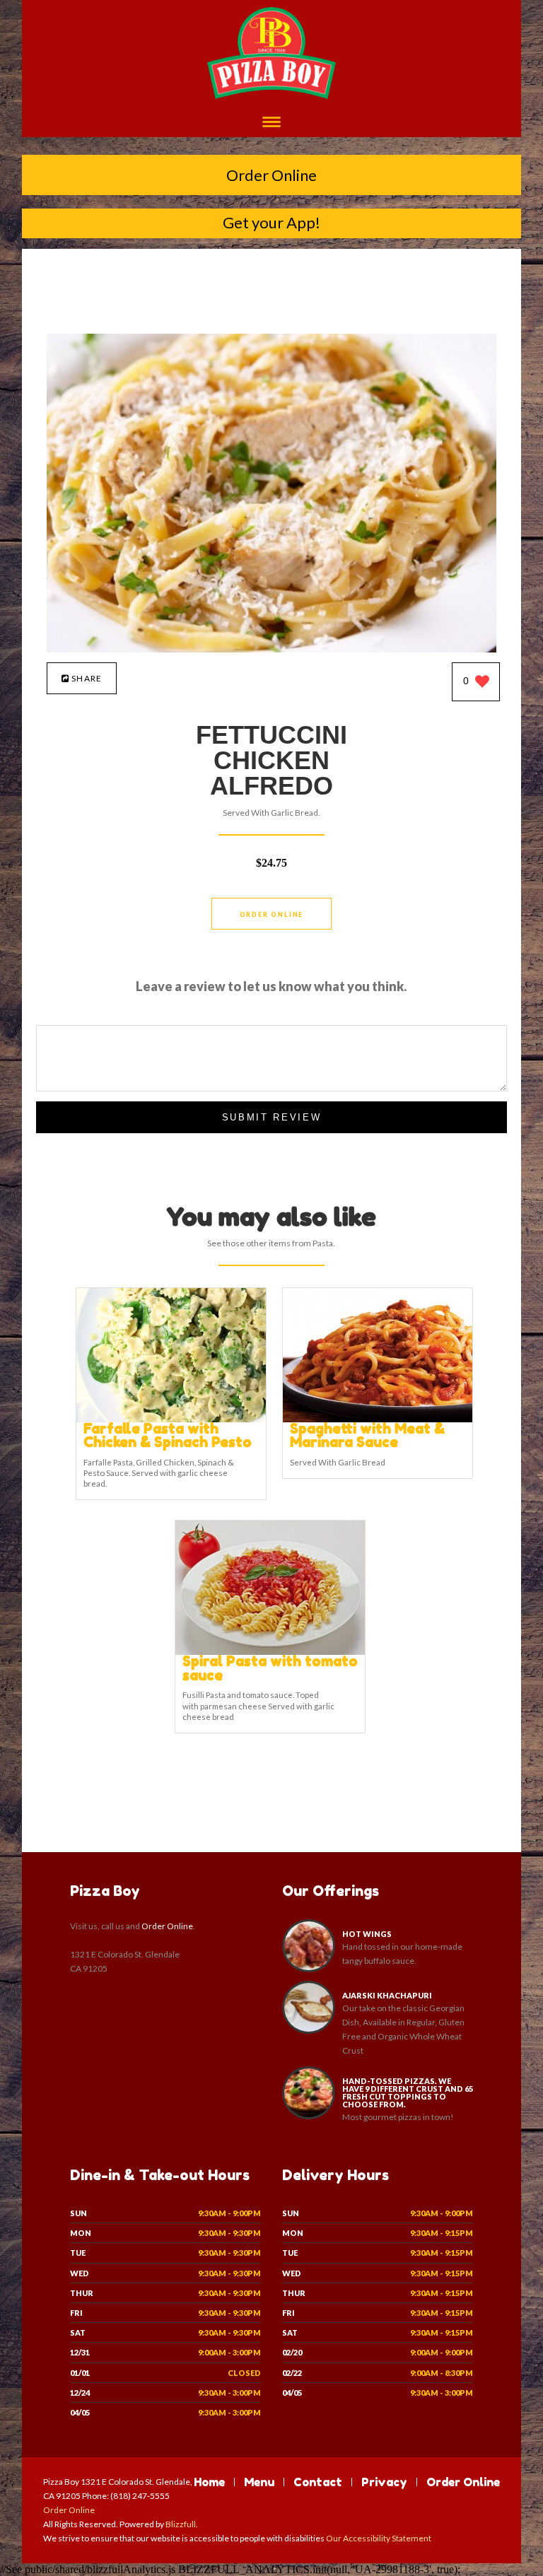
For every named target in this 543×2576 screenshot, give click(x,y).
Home (209, 2482)
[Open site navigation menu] (271, 123)
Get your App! (271, 222)
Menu (259, 2482)
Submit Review (272, 1117)
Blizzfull (181, 2524)
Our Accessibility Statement (378, 2538)
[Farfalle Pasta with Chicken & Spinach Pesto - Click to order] (171, 1419)
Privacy (384, 2482)
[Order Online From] (271, 649)
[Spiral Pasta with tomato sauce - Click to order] (270, 1652)
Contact (318, 2482)
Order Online (271, 175)
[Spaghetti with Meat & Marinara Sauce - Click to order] (378, 1419)
